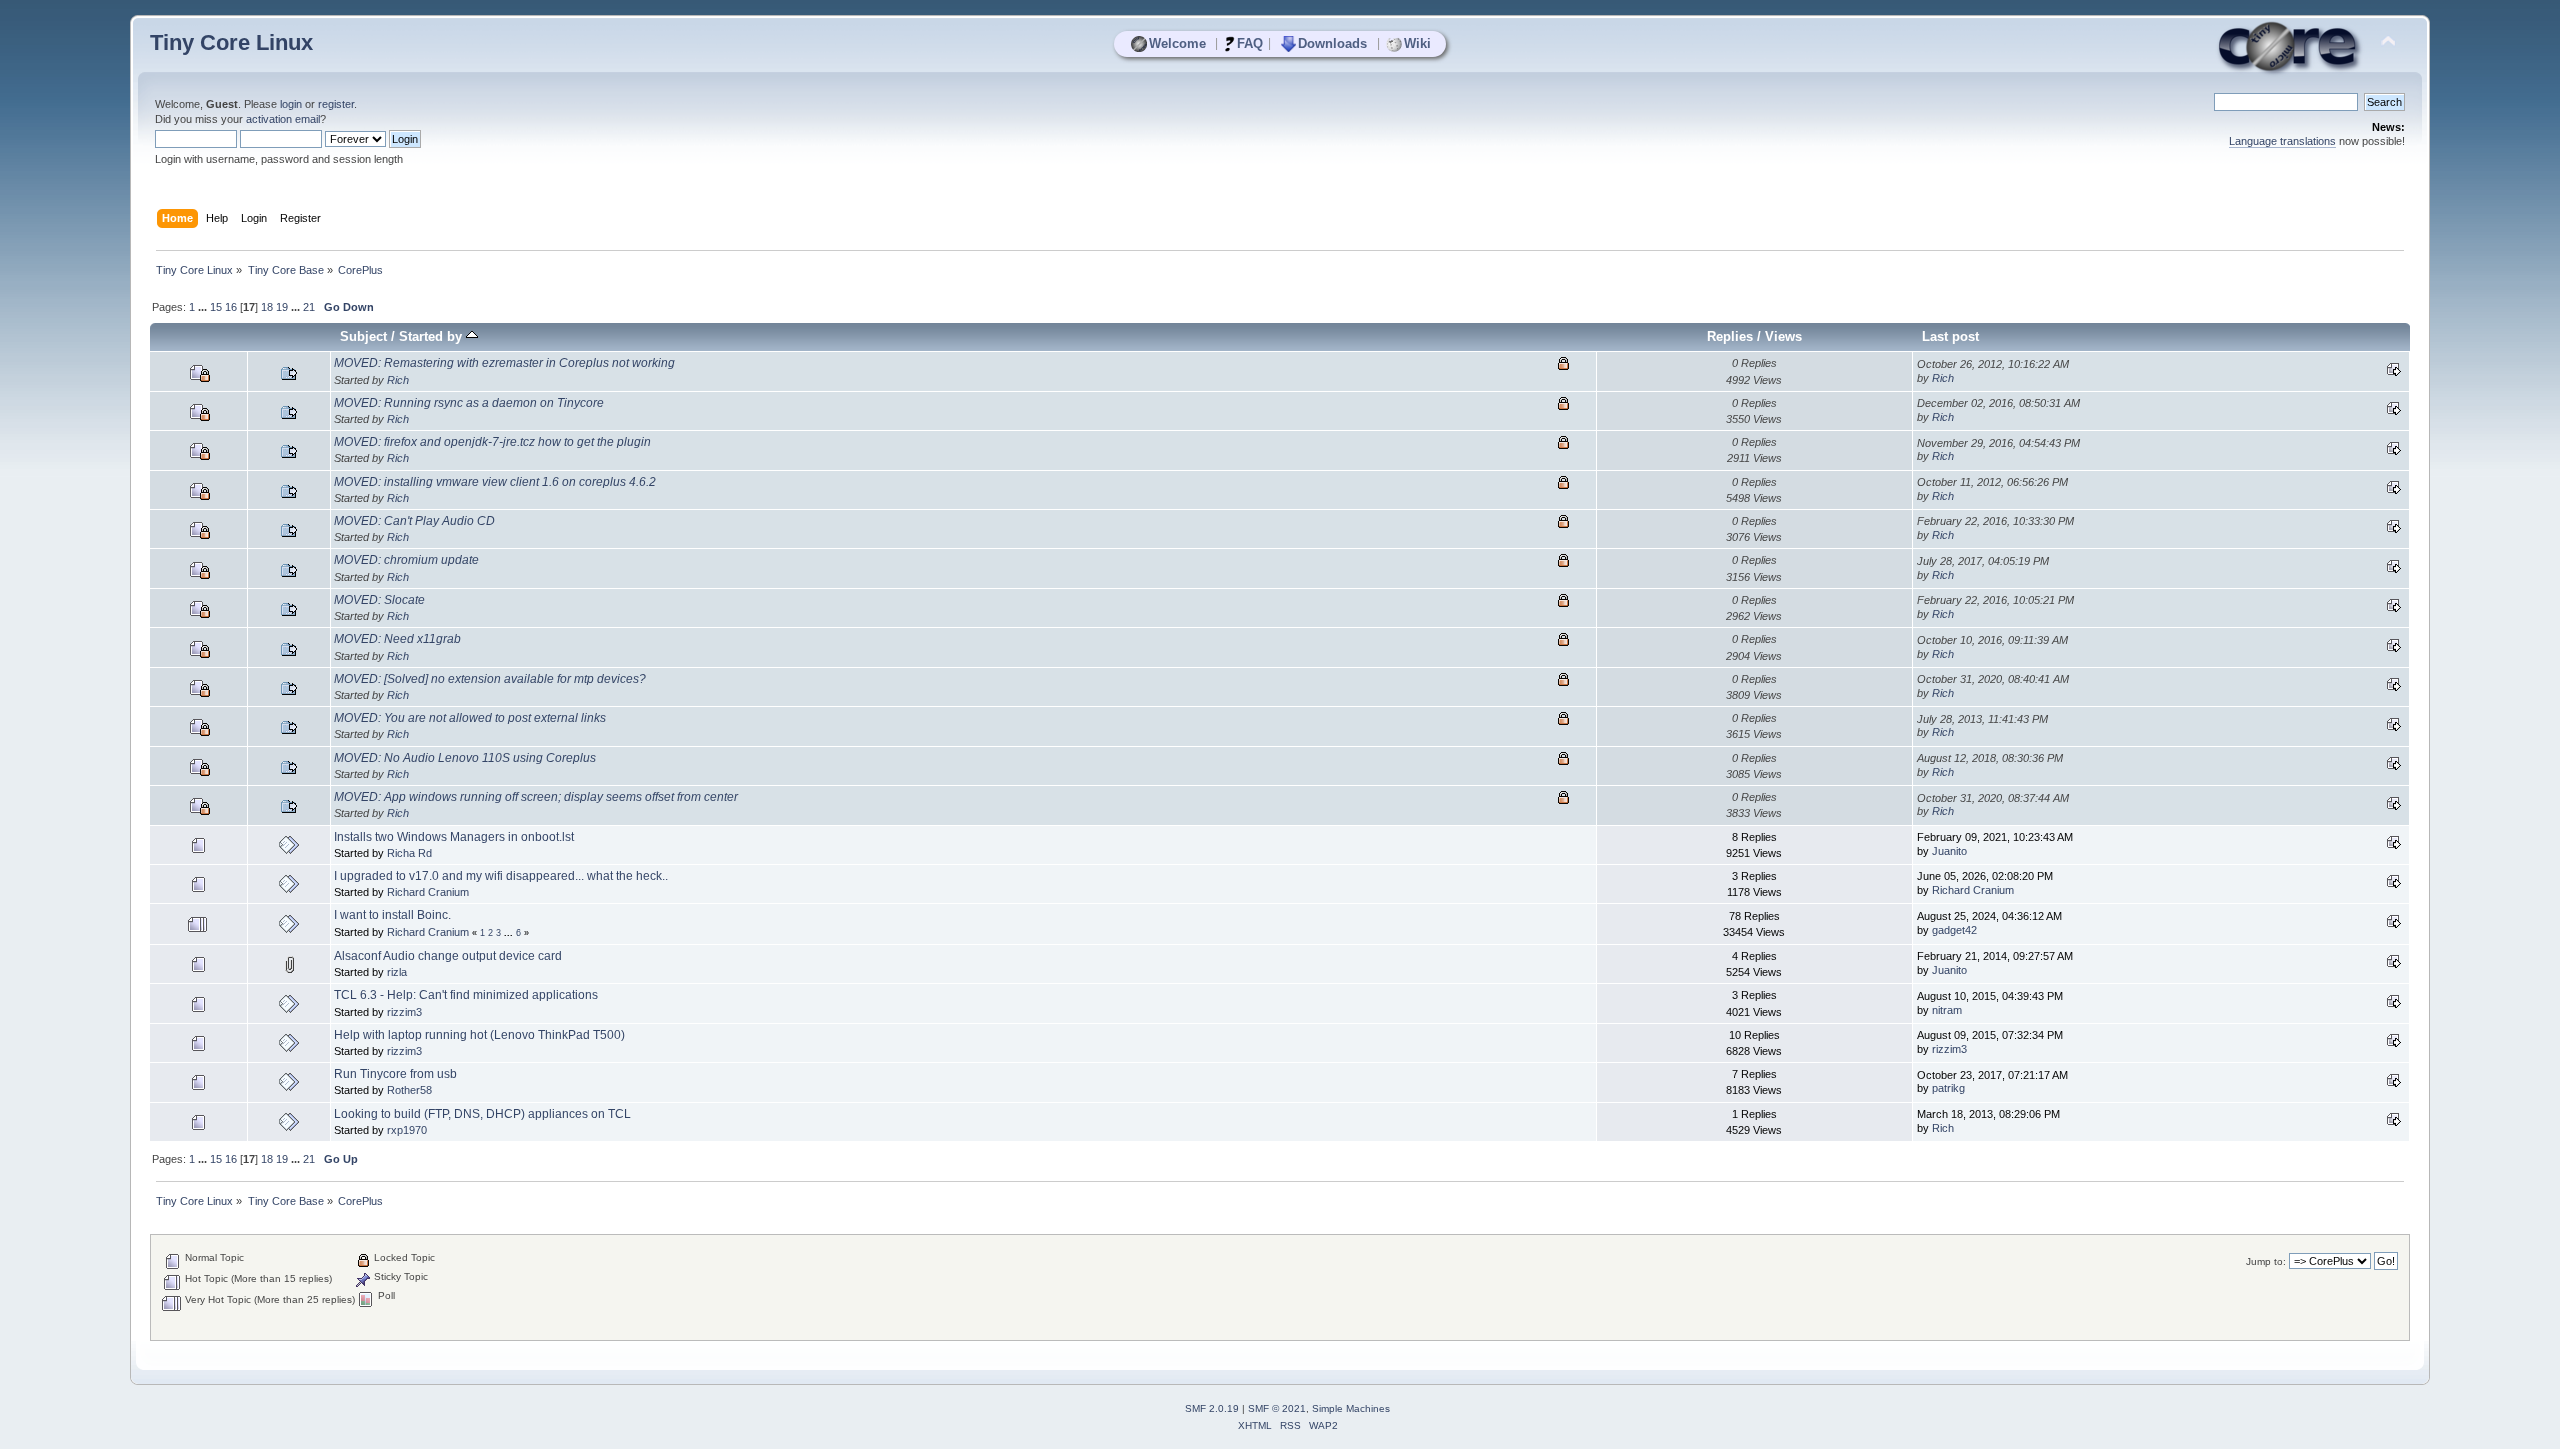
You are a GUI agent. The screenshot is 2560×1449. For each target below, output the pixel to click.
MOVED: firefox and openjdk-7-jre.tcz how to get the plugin (492, 442)
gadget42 (1954, 930)
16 (231, 307)
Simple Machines (1351, 1408)
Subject (363, 336)
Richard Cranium (428, 892)
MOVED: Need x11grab (397, 639)
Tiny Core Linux (231, 42)
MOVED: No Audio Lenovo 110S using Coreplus (465, 758)
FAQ (1250, 43)
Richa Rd (409, 853)
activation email (283, 119)
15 (216, 307)
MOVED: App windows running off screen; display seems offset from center (536, 797)
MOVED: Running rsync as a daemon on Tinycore (469, 403)
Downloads (1332, 43)
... (204, 307)
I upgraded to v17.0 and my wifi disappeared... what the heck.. (501, 876)
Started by (432, 336)
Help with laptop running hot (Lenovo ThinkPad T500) (479, 1035)
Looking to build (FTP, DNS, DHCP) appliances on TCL (482, 1114)
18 (267, 307)
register (336, 104)
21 (309, 307)
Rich (398, 380)
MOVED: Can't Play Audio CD (414, 521)
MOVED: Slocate (379, 600)
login (291, 104)
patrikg (1948, 1088)
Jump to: (2266, 1261)
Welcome (1177, 43)
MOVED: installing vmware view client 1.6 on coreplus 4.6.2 (495, 482)
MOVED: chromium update (406, 560)
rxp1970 (407, 1130)
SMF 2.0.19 (1212, 1408)
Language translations (2282, 141)
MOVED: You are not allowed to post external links (470, 718)
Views (1783, 336)
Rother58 (409, 1090)
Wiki (1417, 43)
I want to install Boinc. (392, 915)
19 (282, 307)
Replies (1730, 336)
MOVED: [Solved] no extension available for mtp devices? (490, 679)
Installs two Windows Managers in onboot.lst (454, 837)
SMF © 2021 (1277, 1408)
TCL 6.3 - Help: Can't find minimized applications (466, 995)
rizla (397, 972)
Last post (1950, 336)
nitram (1947, 1010)
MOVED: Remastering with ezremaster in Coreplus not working (504, 363)
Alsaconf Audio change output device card (448, 956)
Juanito (1949, 851)
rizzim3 (404, 1012)
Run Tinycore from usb (395, 1074)
